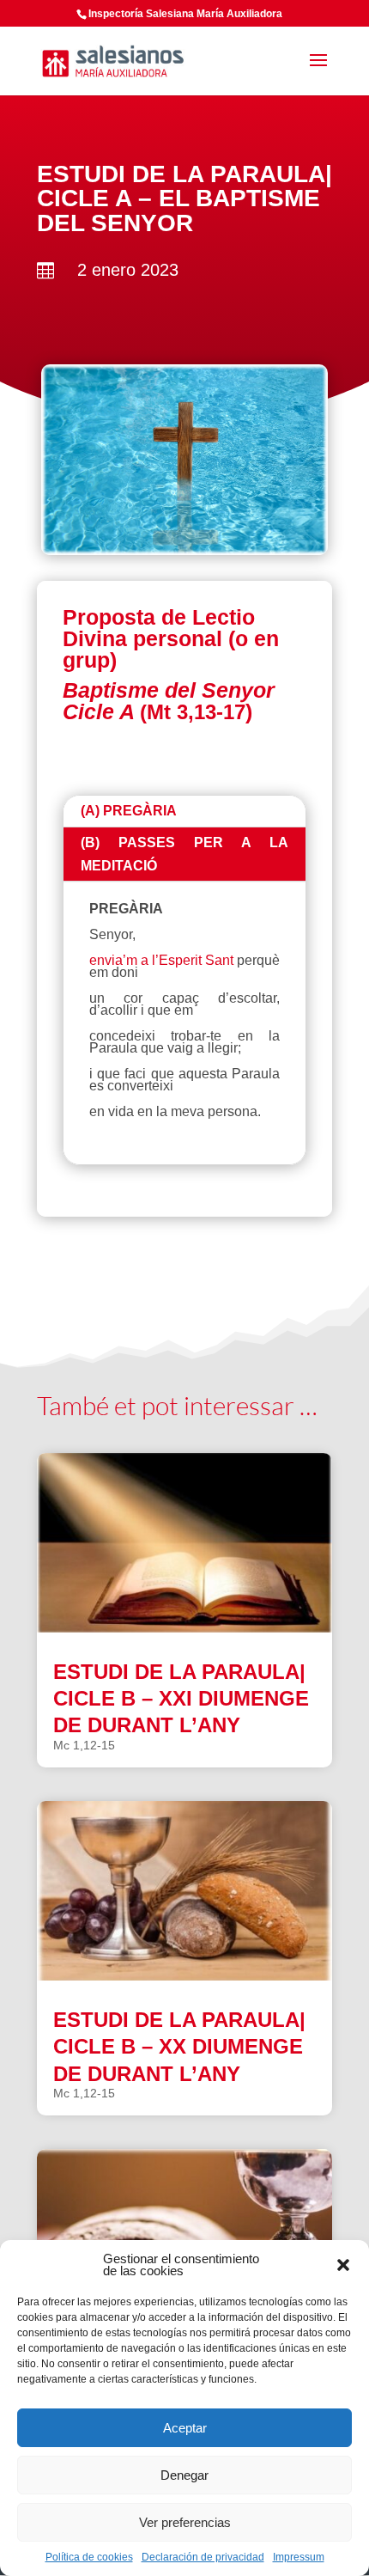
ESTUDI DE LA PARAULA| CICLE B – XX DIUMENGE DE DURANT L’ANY (179, 2046)
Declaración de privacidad (203, 2557)
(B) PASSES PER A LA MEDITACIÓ (184, 854)
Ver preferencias (185, 2522)
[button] (343, 2265)
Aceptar (185, 2428)
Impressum (299, 2557)
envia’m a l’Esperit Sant (161, 960)
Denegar (184, 2475)
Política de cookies (89, 2557)
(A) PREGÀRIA (129, 811)
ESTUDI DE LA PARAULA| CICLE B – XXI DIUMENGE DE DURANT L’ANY (181, 1698)
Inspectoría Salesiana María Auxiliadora (185, 14)
